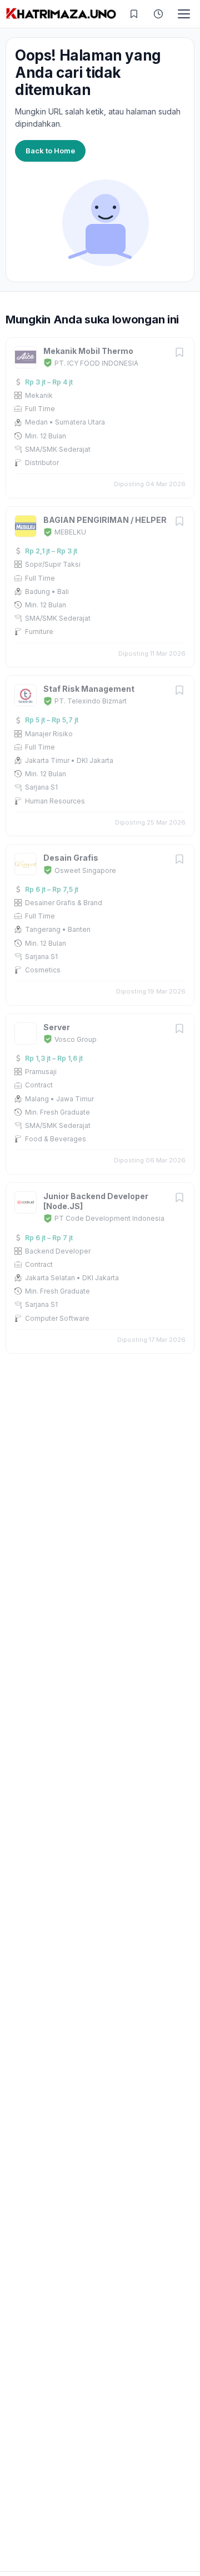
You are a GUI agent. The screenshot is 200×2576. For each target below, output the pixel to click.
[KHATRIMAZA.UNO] (61, 14)
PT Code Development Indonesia (109, 1218)
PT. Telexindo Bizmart (91, 701)
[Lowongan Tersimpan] (134, 14)
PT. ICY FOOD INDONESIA (96, 363)
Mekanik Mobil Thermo (88, 351)
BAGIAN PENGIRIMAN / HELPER (105, 520)
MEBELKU (70, 532)
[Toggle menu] (184, 14)
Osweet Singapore (85, 870)
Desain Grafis (71, 858)
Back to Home (50, 151)
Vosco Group (76, 1039)
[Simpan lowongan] (179, 353)
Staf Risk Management (89, 689)
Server (57, 1027)
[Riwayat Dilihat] (158, 14)
